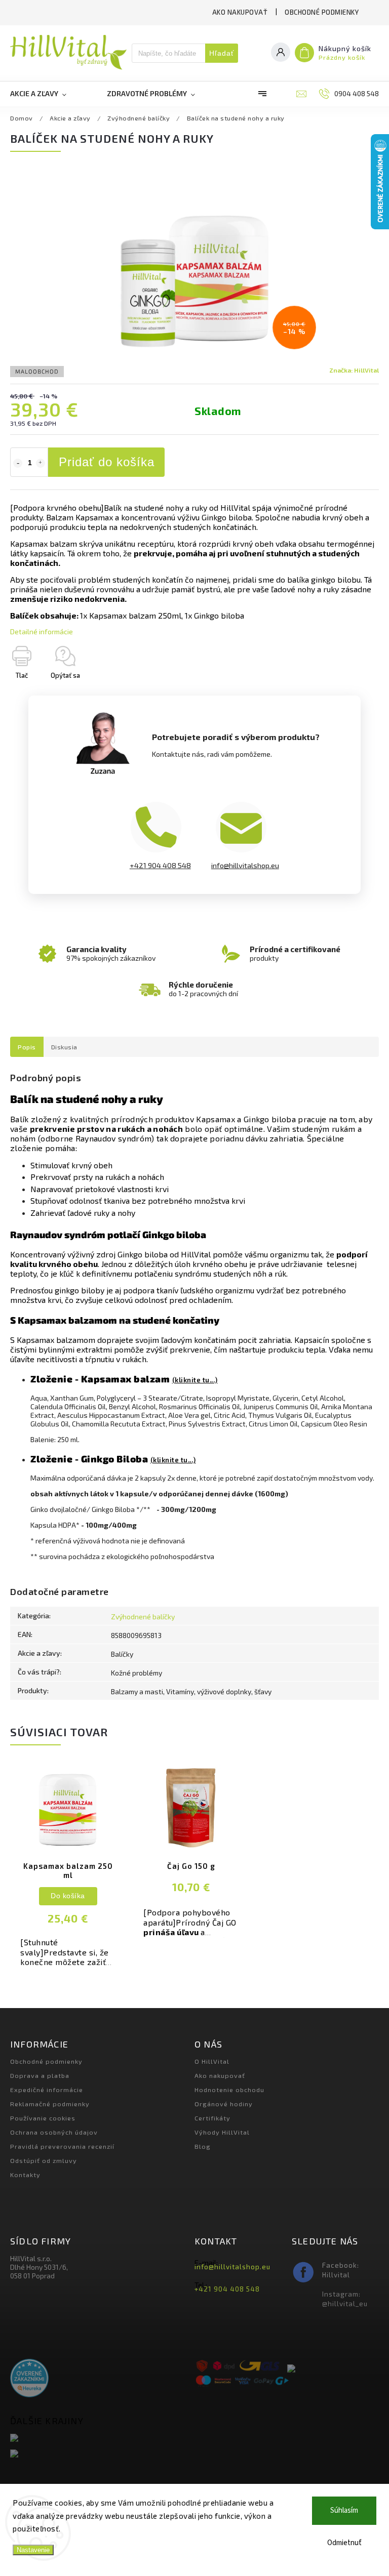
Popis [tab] (27, 1047)
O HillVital (212, 2061)
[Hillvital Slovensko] (99, 2439)
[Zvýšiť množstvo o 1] (41, 463)
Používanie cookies (43, 2118)
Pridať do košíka (107, 462)
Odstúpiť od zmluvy (44, 2160)
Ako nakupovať (240, 12)
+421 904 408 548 (160, 865)
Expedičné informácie (47, 2090)
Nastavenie (33, 2550)
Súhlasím (344, 2510)
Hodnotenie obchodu (229, 2090)
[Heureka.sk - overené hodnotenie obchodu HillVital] (29, 2379)
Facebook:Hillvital (341, 2270)
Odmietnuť (344, 2543)
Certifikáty (212, 2118)
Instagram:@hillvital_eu (345, 2299)
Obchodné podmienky (322, 12)
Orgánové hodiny (224, 2104)
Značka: (354, 370)
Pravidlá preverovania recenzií (62, 2146)
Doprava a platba (40, 2075)
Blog (203, 2146)
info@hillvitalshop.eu (245, 865)
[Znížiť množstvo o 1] (18, 463)
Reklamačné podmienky (50, 2104)
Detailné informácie (42, 631)
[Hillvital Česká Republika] (99, 2454)
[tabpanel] (68, 1871)
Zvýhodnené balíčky (143, 1617)
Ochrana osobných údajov (54, 2132)
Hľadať (222, 53)
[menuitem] (48, 94)
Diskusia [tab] (64, 1047)
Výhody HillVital (222, 2132)
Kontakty (25, 2175)
